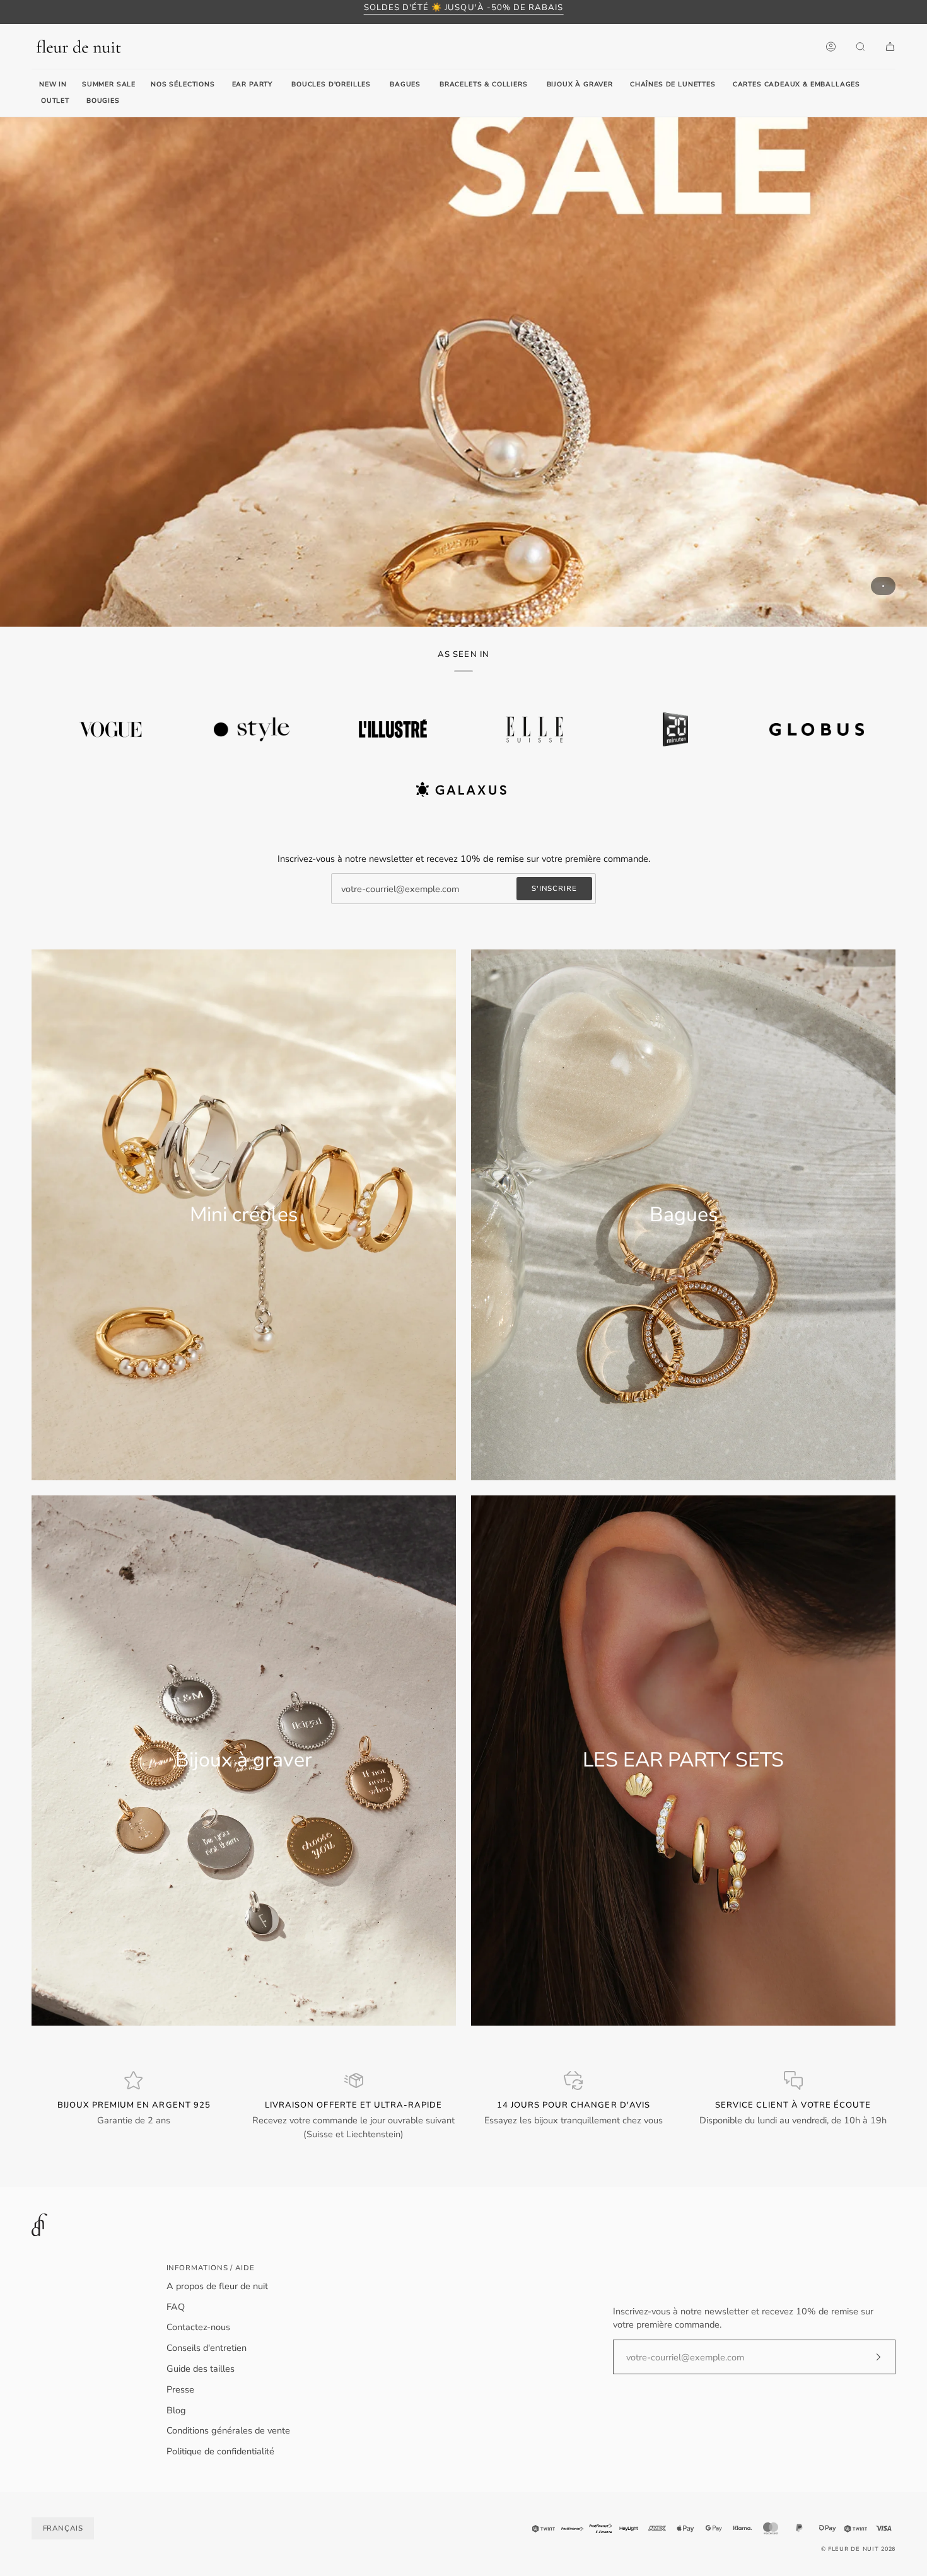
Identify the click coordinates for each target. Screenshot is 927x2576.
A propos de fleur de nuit (217, 2286)
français (63, 2528)
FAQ (176, 2307)
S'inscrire (554, 888)
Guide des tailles (201, 2369)
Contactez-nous (198, 2327)
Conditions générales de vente (228, 2430)
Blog (176, 2410)
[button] (252, 85)
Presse (180, 2389)
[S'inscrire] (868, 2357)
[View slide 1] (463, 372)
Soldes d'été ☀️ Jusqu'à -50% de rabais (464, 8)
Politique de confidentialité (220, 2451)
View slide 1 (883, 586)
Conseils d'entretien (207, 2348)
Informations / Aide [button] (211, 2268)
